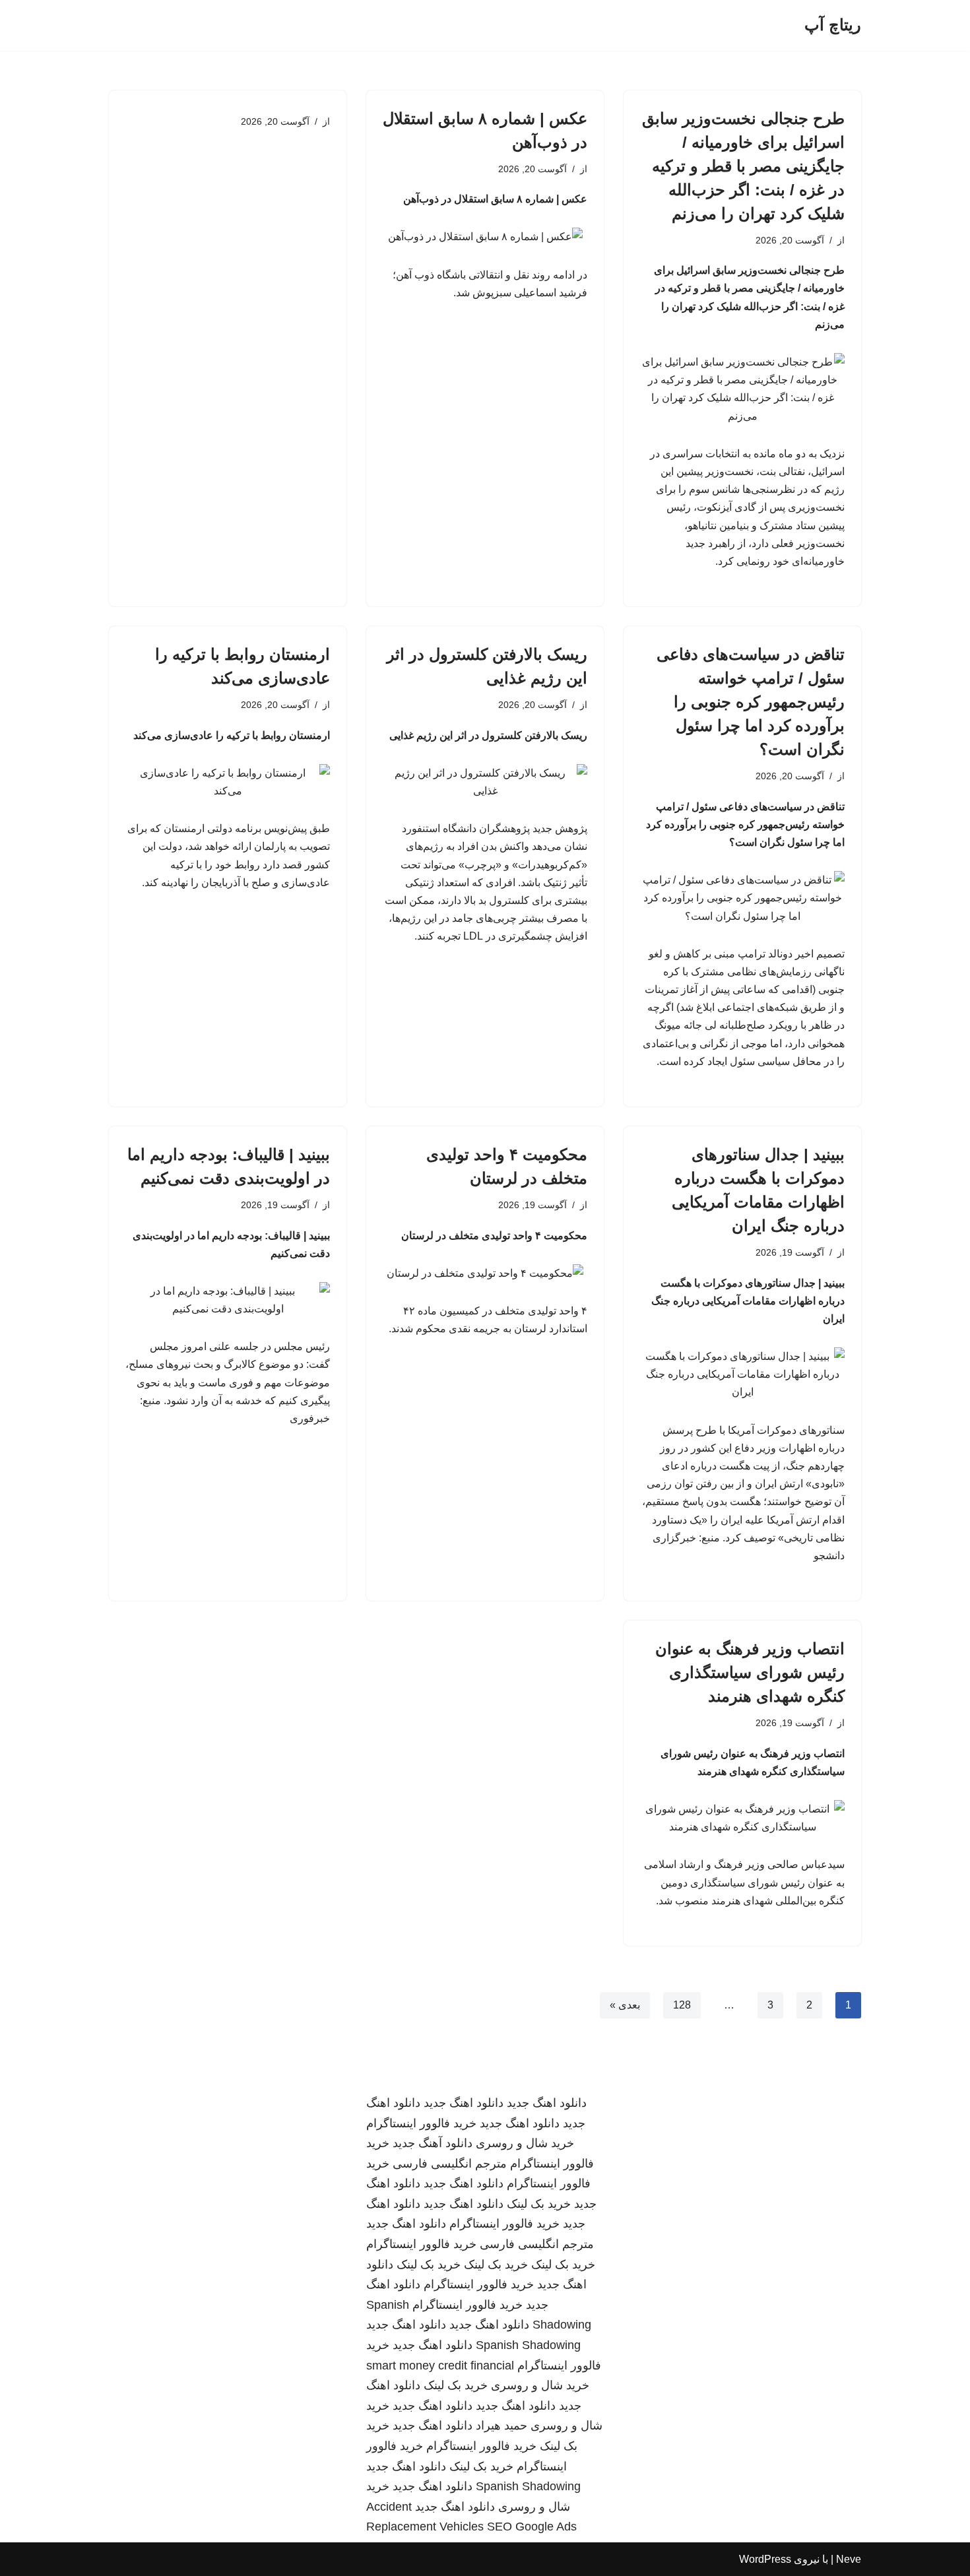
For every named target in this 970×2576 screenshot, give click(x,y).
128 (682, 2005)
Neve (849, 2559)
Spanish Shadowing (528, 2345)
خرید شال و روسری (525, 2143)
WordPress (765, 2559)
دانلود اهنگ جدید (547, 2103)
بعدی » (625, 2005)
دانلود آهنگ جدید (433, 2143)
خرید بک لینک (539, 2204)
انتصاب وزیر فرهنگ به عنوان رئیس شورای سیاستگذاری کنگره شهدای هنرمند (750, 1672)
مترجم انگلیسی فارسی (450, 2164)
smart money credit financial (440, 2366)
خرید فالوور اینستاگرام (421, 2123)
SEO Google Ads (532, 2527)
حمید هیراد (501, 2426)
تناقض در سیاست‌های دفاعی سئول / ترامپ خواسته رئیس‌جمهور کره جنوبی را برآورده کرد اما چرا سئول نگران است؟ (751, 702)
